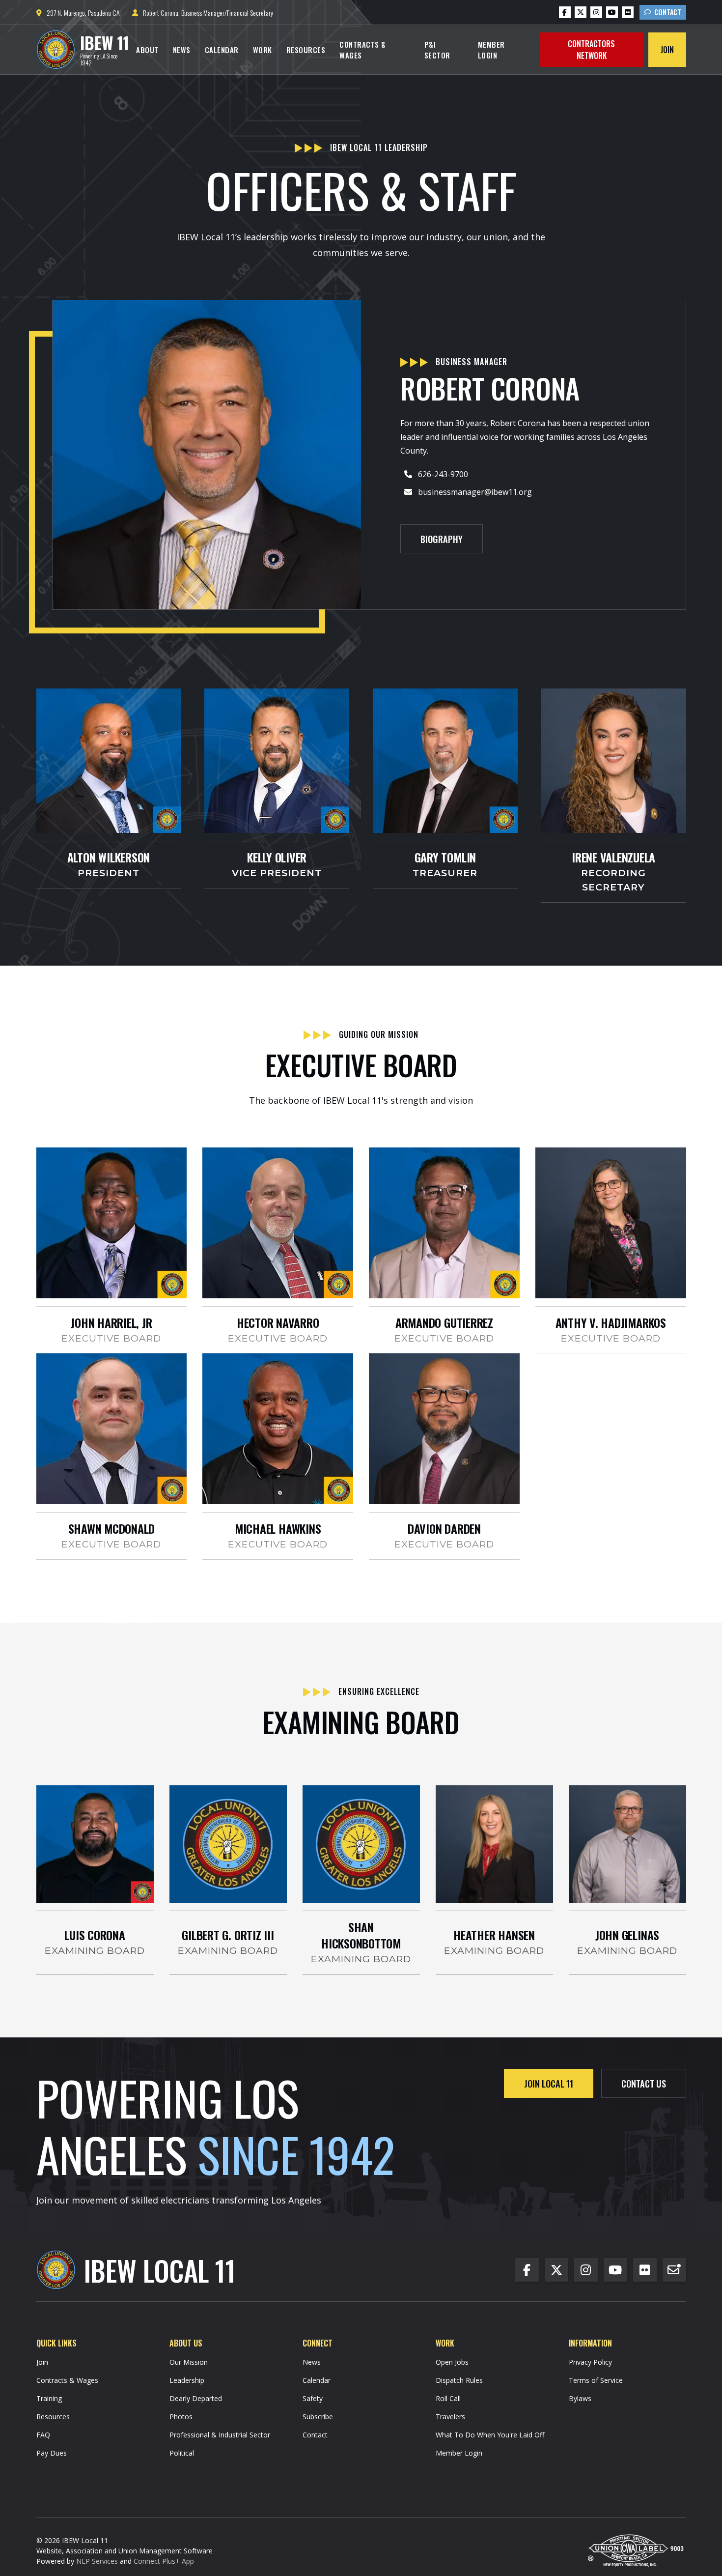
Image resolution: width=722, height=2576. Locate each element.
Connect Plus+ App (164, 2561)
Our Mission (189, 2362)
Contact (663, 12)
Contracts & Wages (363, 50)
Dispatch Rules (459, 2380)
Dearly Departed (196, 2398)
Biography (442, 539)
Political (182, 2453)
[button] (147, 50)
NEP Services (97, 2561)
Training (49, 2398)
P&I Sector (437, 50)
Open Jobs (452, 2362)
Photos (181, 2417)
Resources (306, 50)
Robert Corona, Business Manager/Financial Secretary (203, 13)
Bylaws (580, 2398)
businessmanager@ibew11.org (475, 492)
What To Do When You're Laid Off (490, 2435)
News (182, 50)
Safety (313, 2398)
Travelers (450, 2417)
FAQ (43, 2435)
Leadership (187, 2380)
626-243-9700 (443, 474)
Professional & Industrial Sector (220, 2435)
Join (667, 50)
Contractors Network (591, 50)
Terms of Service (596, 2380)
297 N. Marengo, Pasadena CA (78, 13)
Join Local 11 (549, 2083)
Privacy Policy (590, 2362)
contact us (644, 2083)
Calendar (222, 50)
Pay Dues (52, 2453)
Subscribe (318, 2417)
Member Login (491, 50)
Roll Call (448, 2398)
